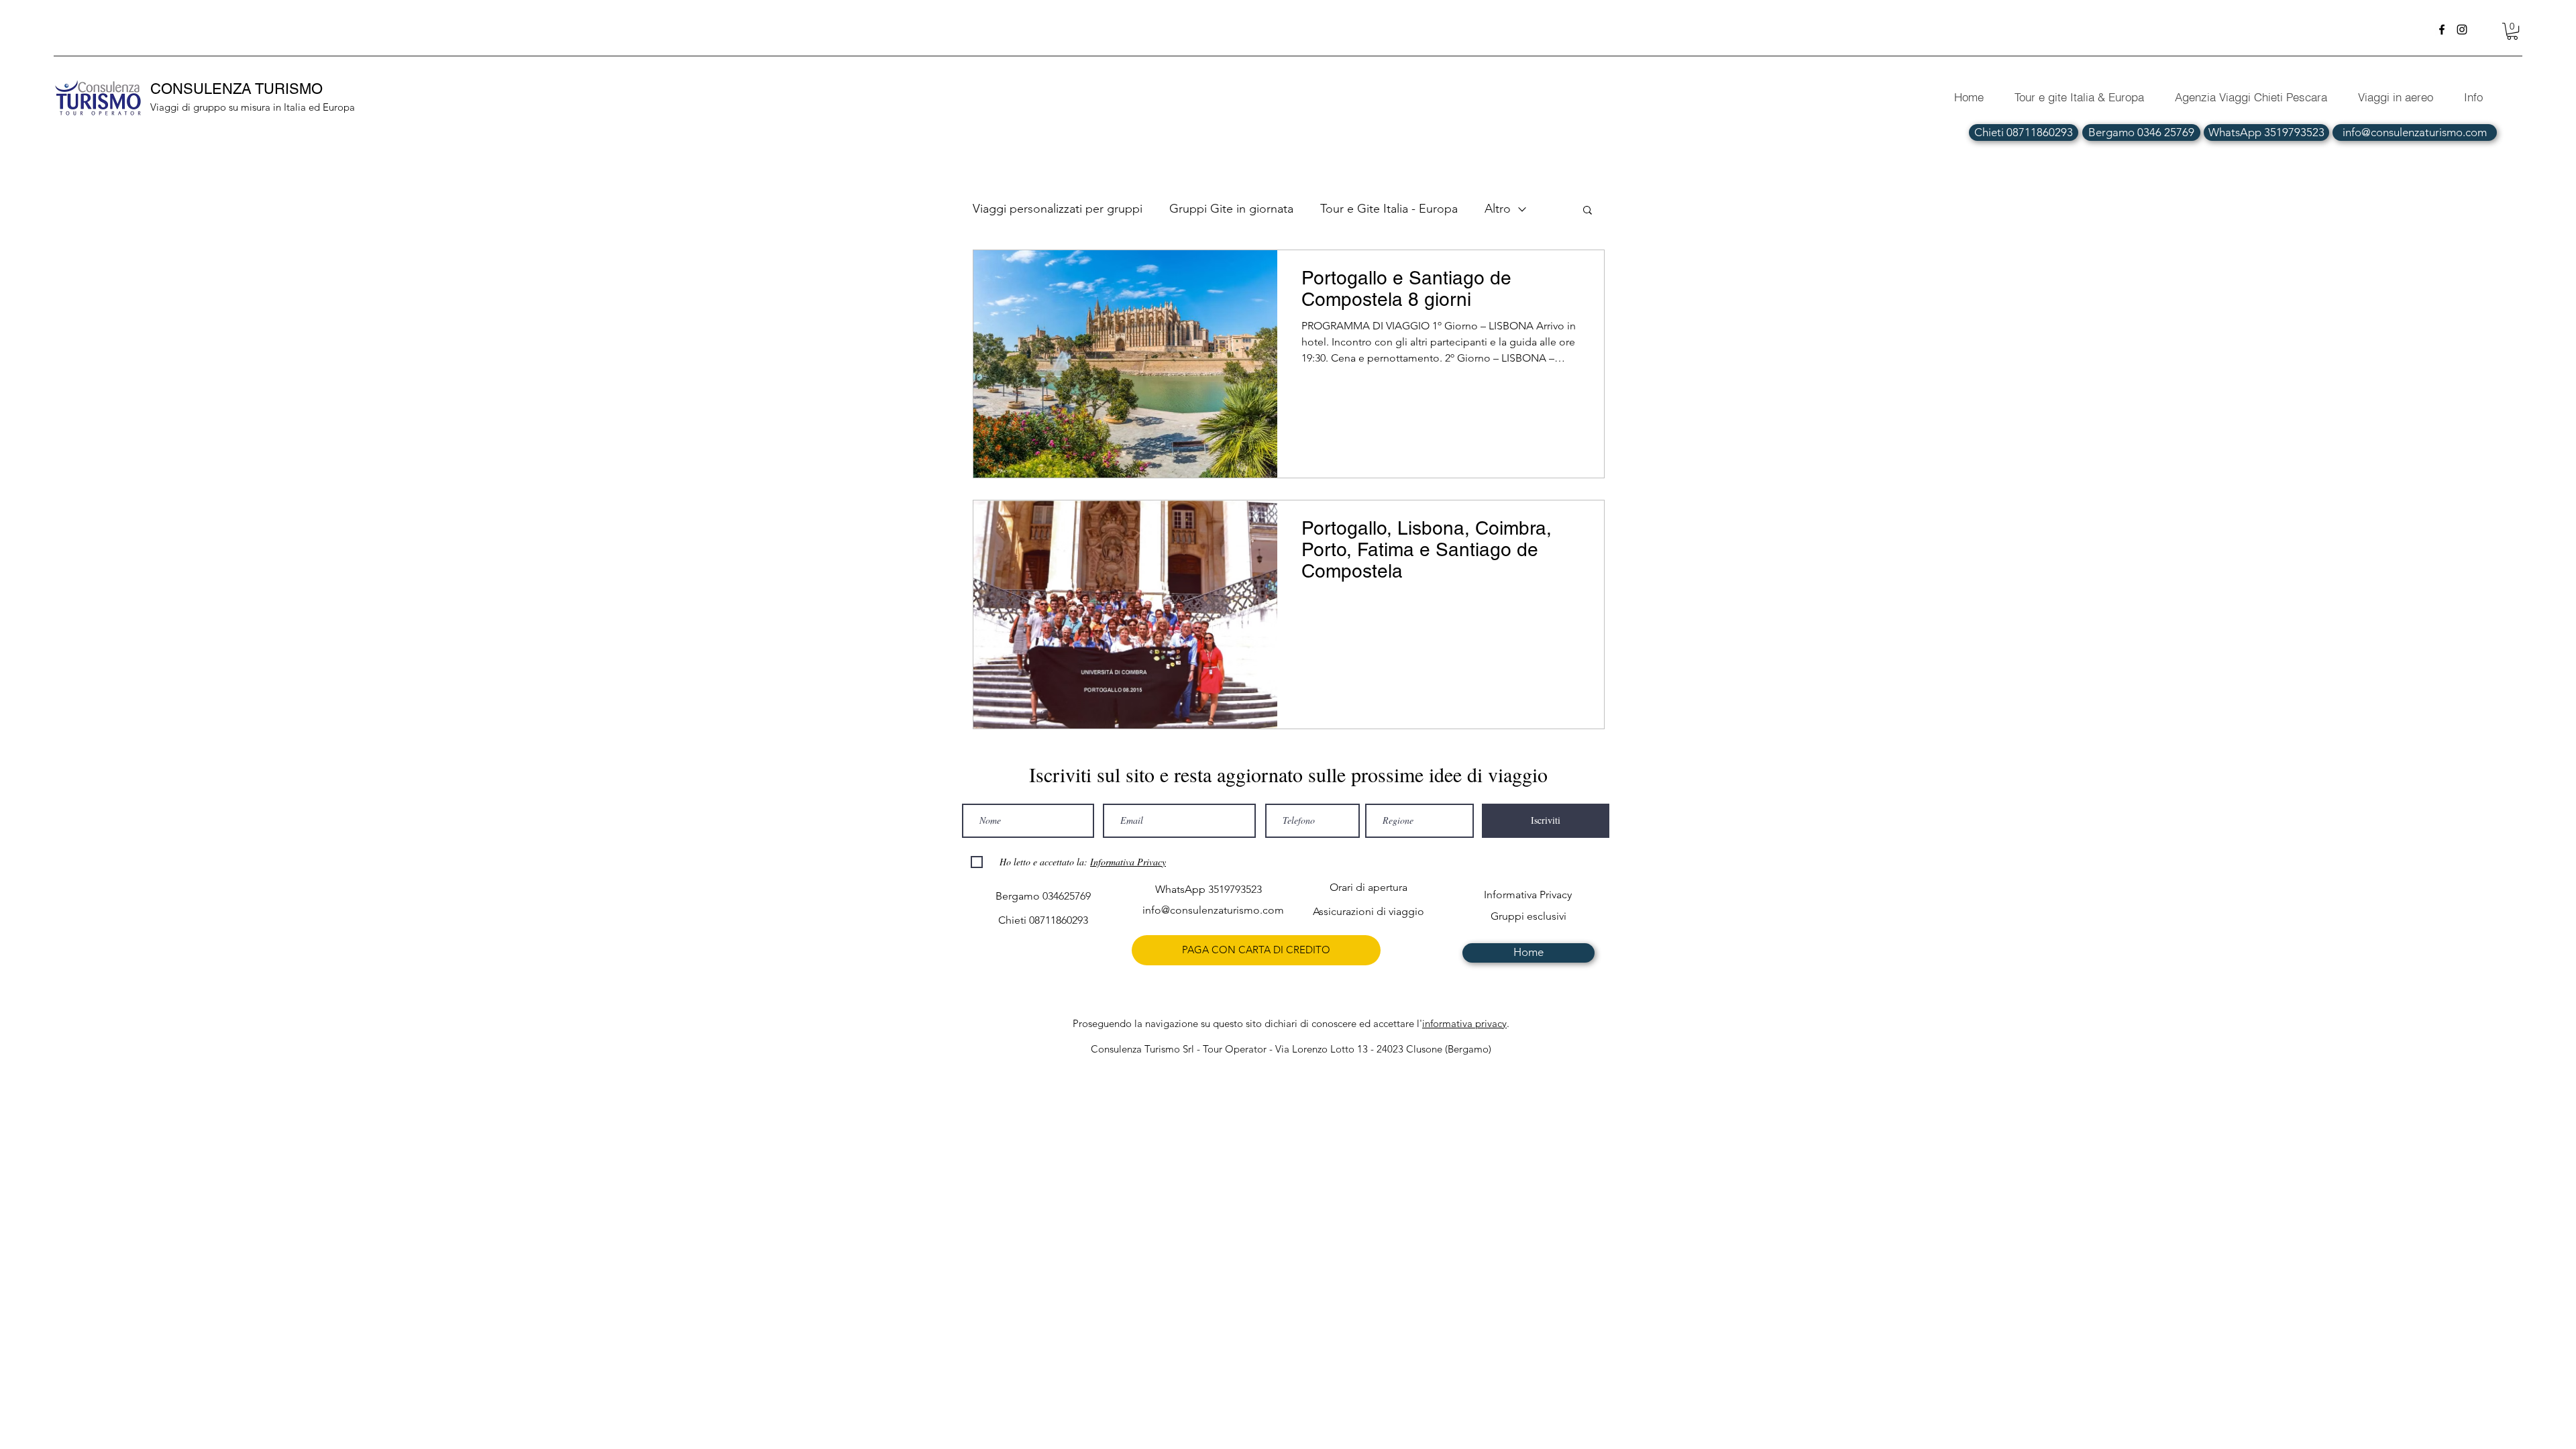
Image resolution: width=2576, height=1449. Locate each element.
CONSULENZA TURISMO (238, 89)
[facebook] (2442, 30)
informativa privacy (1464, 1023)
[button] (2512, 31)
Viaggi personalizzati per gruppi (1058, 209)
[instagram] (2462, 30)
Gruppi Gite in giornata (1231, 209)
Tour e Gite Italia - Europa (1389, 209)
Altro (1498, 209)
